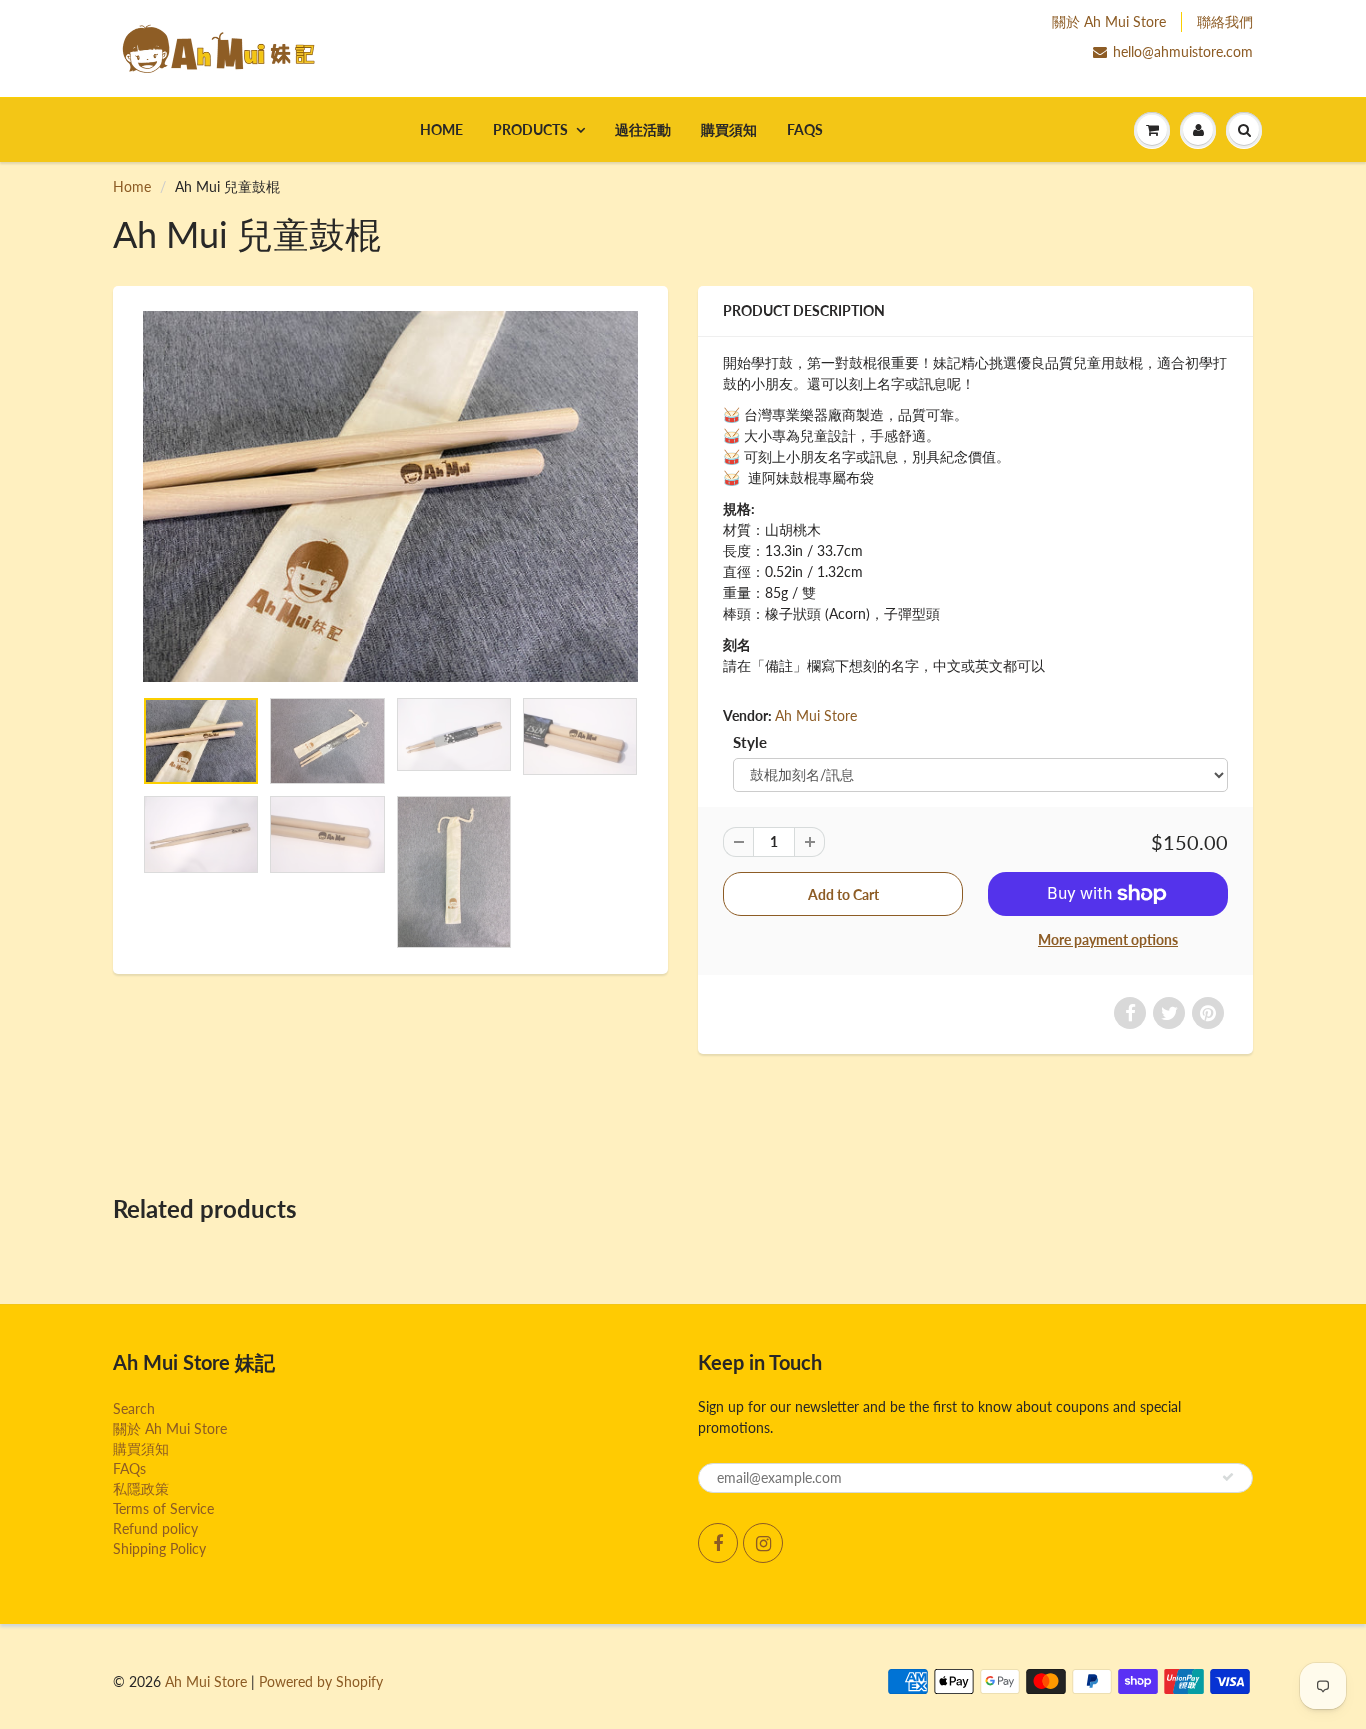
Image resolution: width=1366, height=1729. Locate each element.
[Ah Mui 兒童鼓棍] (390, 496)
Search (134, 1408)
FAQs (805, 129)
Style (750, 742)
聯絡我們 (1225, 21)
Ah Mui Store (816, 715)
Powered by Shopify (321, 1681)
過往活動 (643, 129)
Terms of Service (163, 1508)
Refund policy (155, 1528)
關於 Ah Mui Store (1109, 21)
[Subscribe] (1228, 1477)
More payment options (1108, 939)
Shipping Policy (159, 1548)
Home (441, 129)
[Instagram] (763, 1543)
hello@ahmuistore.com (1183, 51)
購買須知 (729, 129)
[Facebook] (718, 1543)
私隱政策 (143, 1488)
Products (530, 129)
